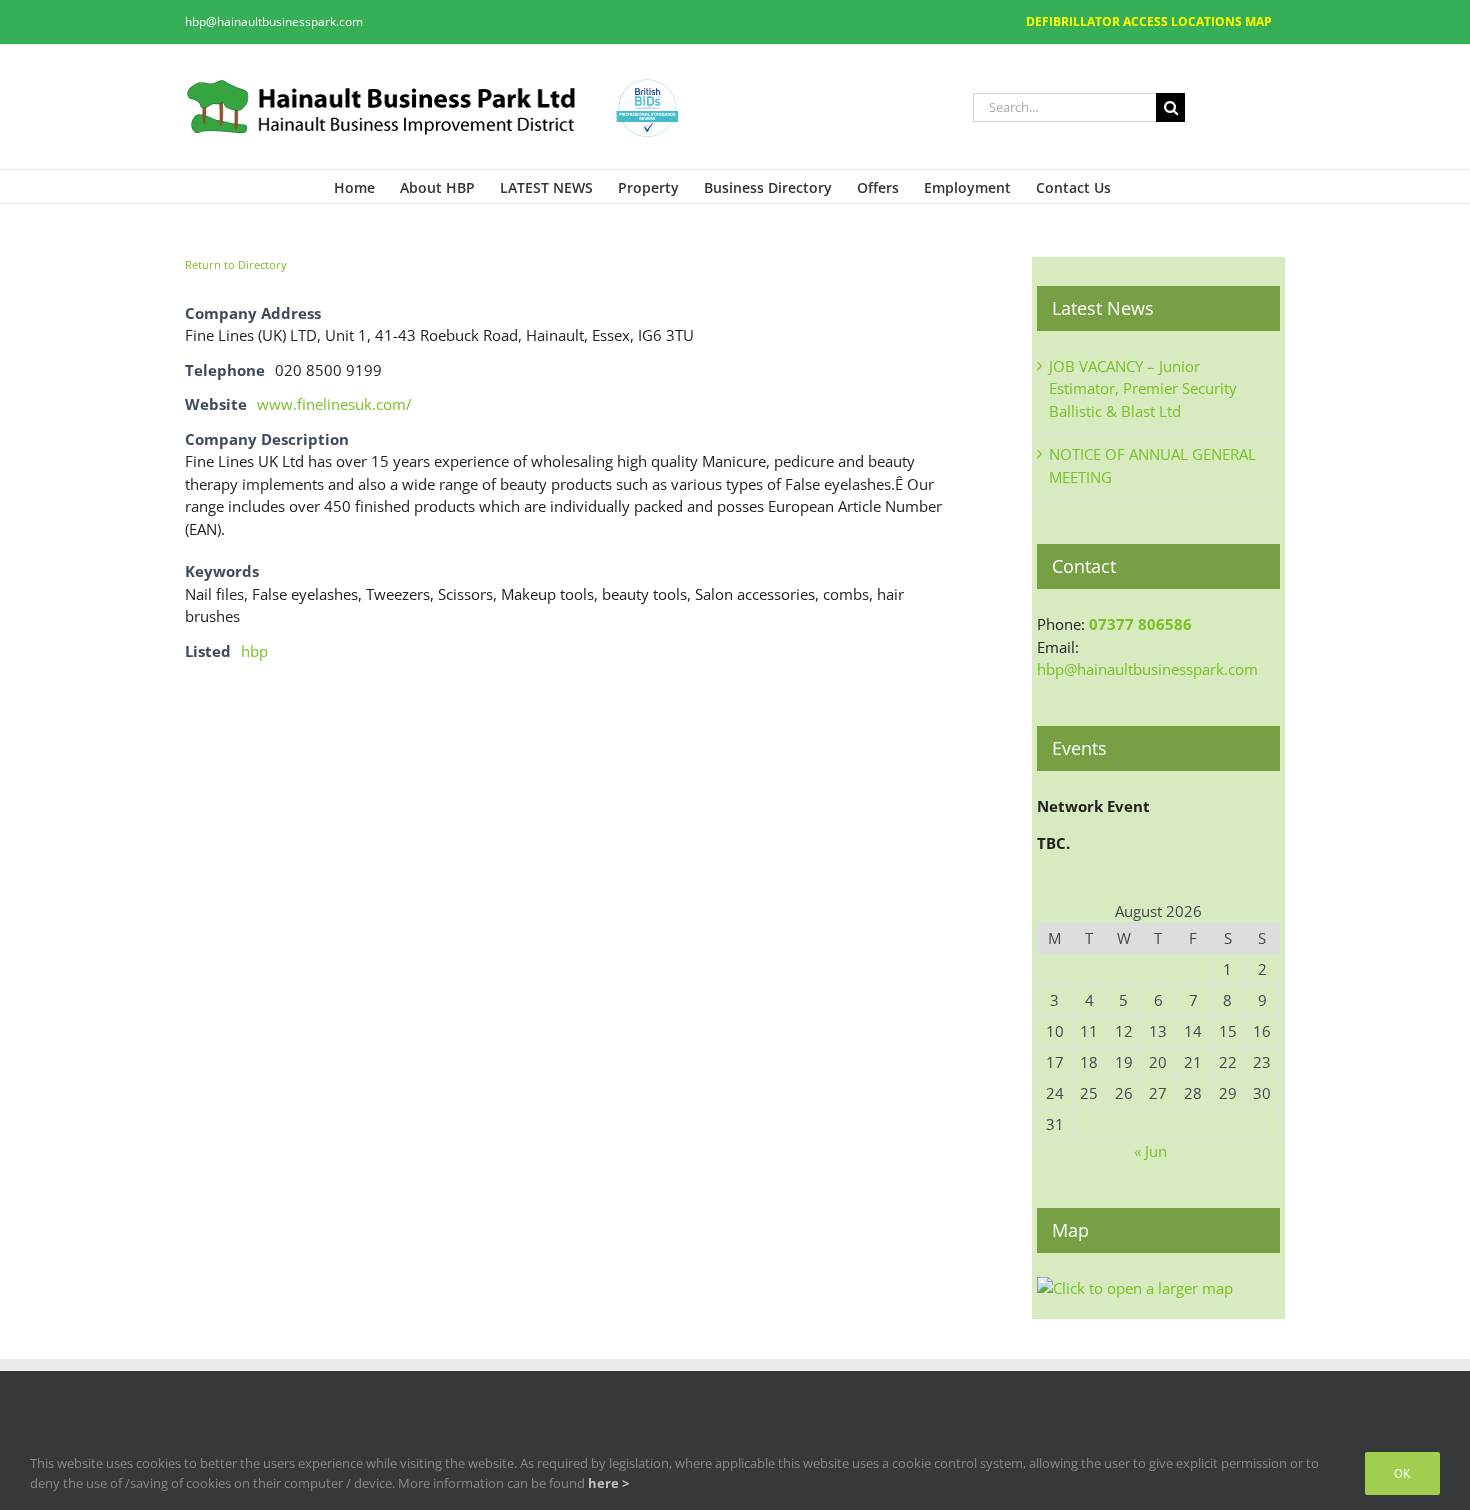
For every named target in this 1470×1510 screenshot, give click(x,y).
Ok (1402, 1473)
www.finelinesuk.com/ (334, 404)
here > (608, 1483)
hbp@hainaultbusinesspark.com (274, 21)
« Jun (1150, 1151)
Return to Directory (236, 264)
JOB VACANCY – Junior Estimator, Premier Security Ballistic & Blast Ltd (1143, 388)
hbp (254, 651)
